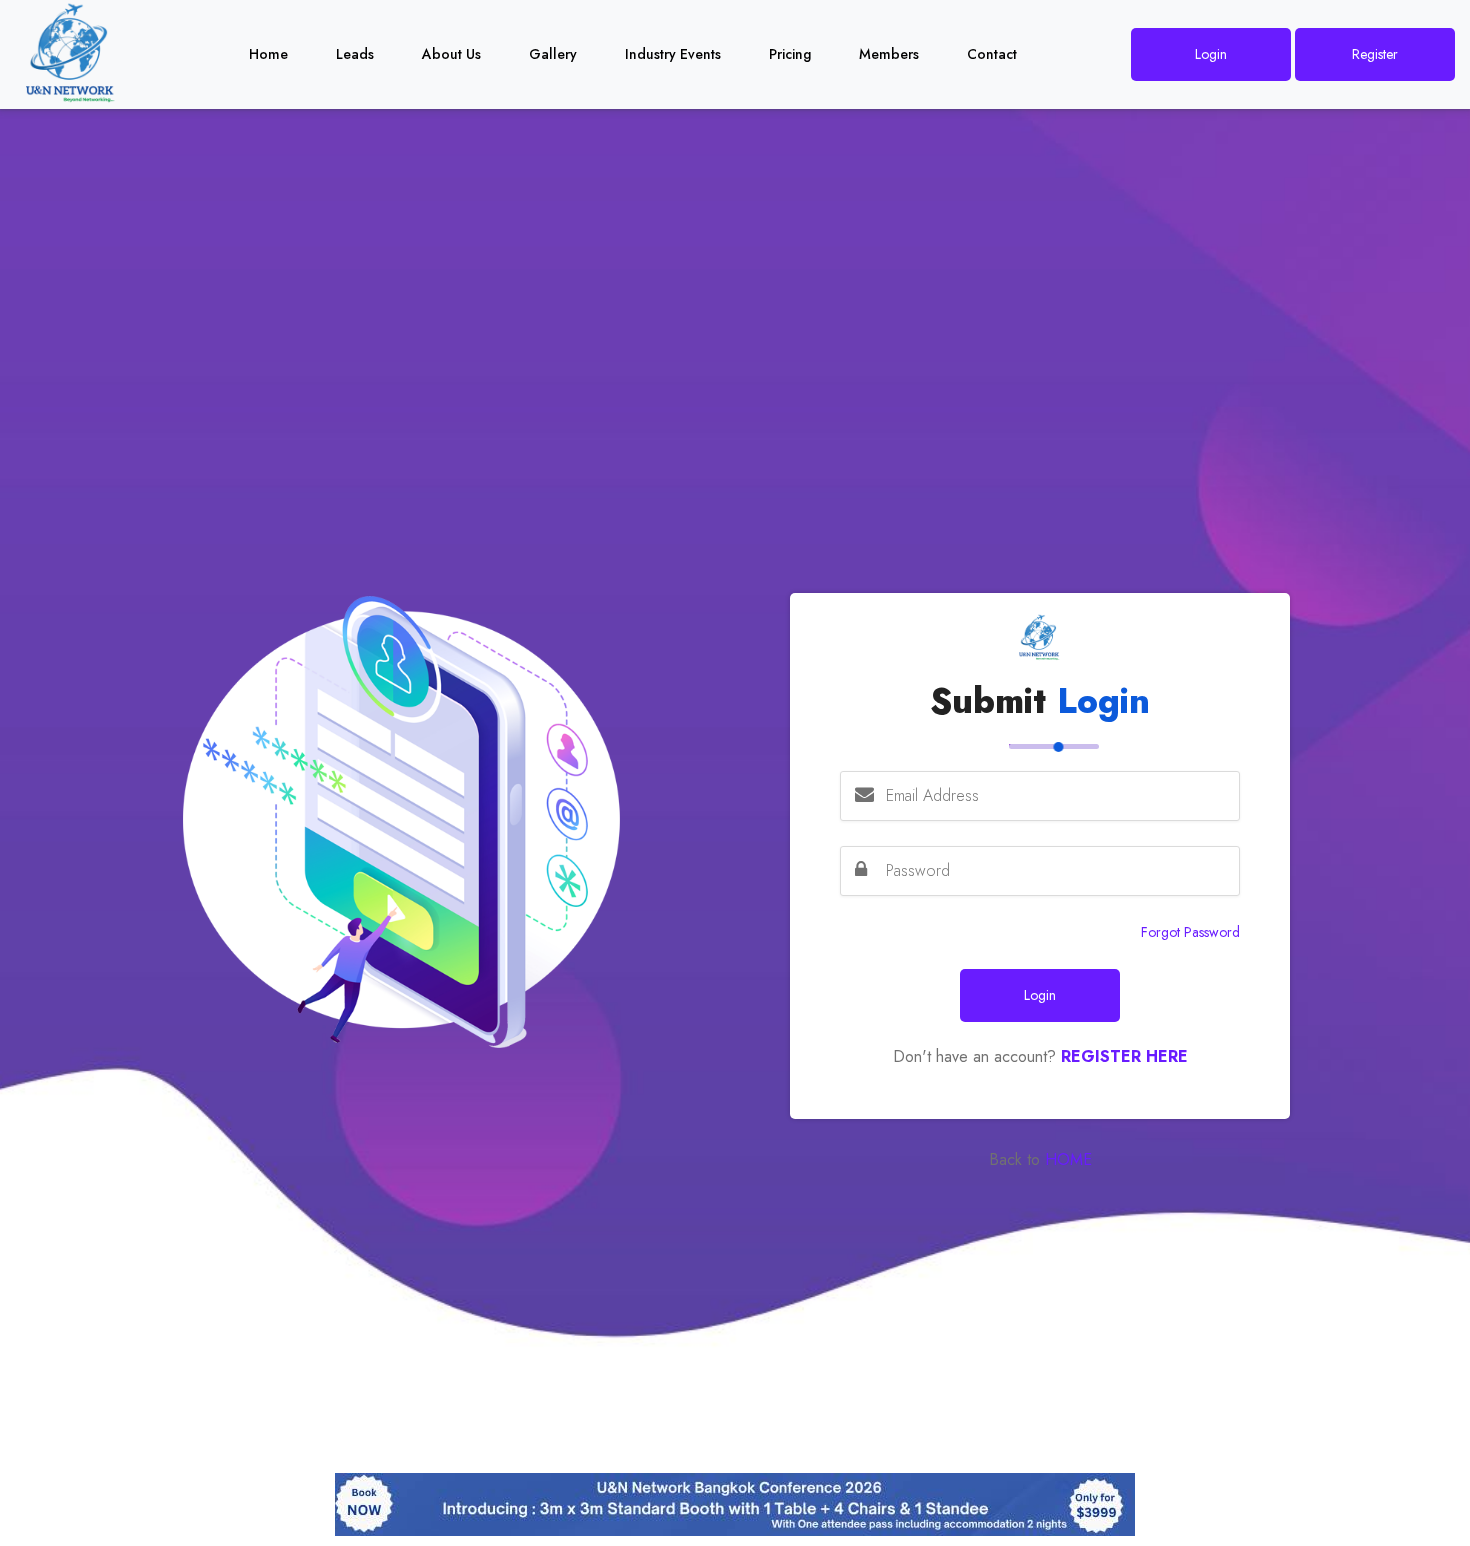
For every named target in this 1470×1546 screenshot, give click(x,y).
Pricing (790, 54)
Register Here (1124, 1056)
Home (268, 54)
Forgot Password (1190, 932)
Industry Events (673, 54)
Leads (355, 54)
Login (1211, 54)
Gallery (553, 54)
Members (889, 54)
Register (1375, 54)
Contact (992, 54)
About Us (451, 54)
